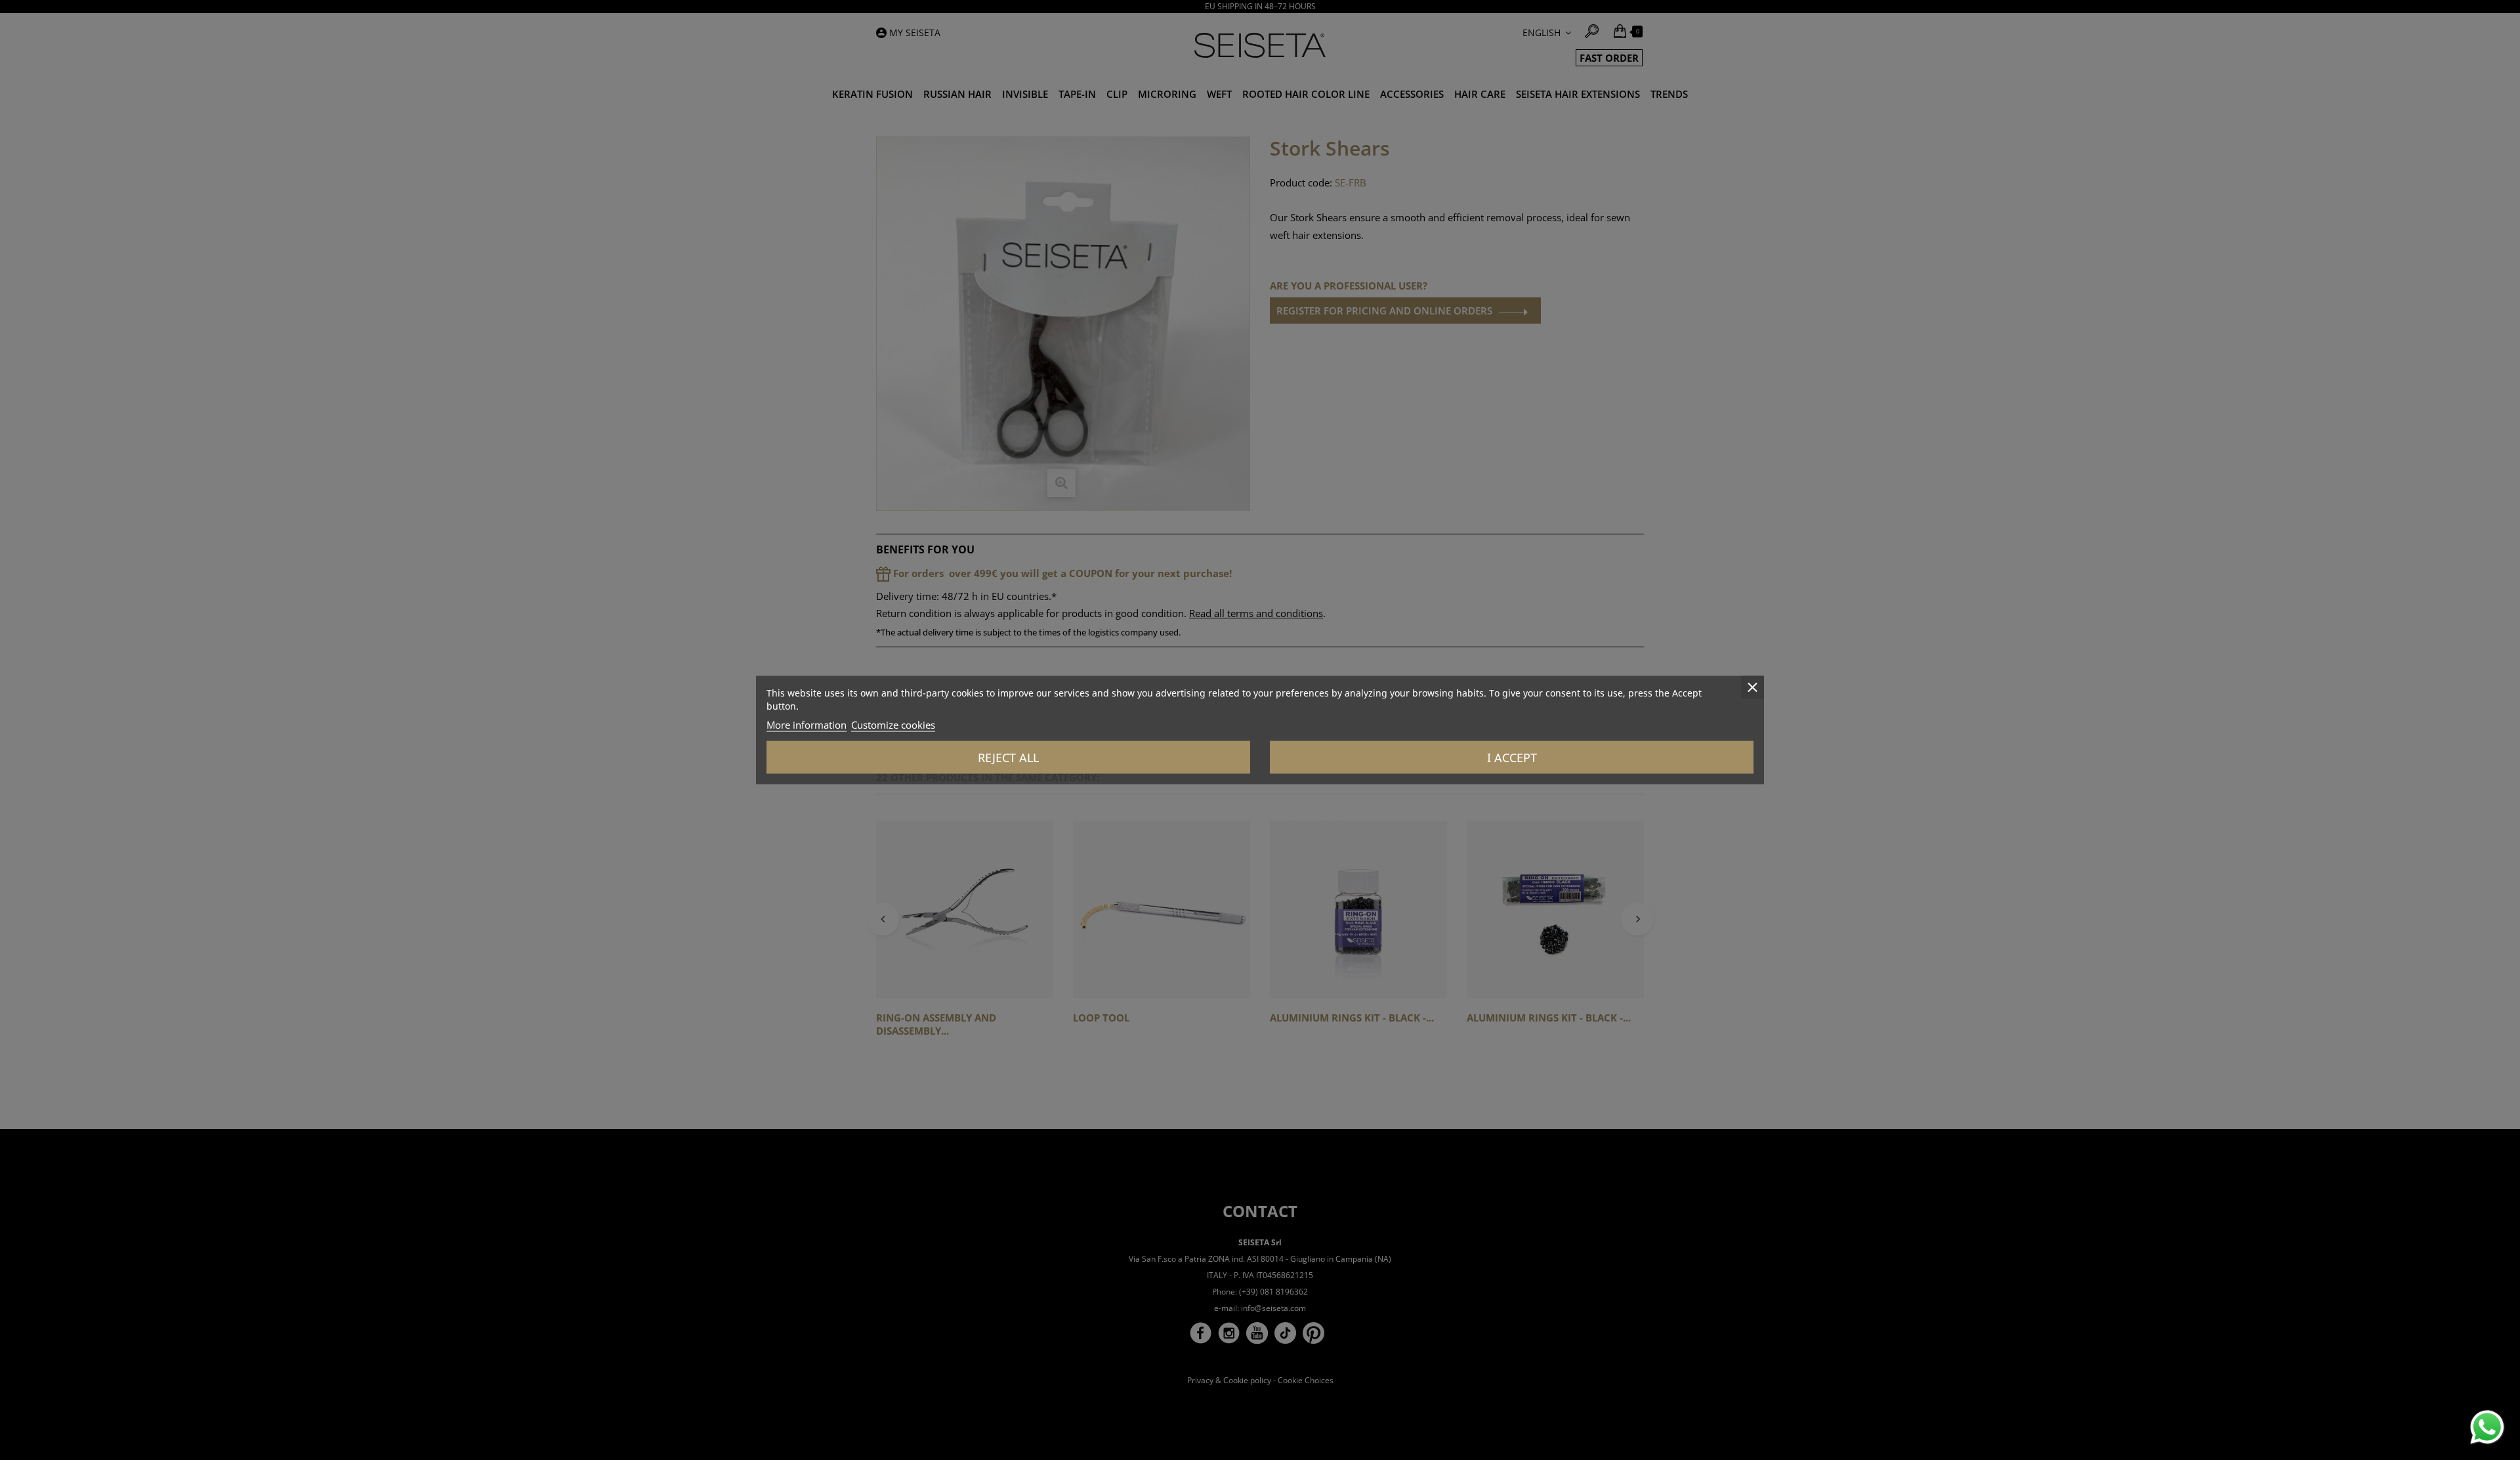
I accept (1512, 758)
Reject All (1008, 758)
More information (807, 725)
